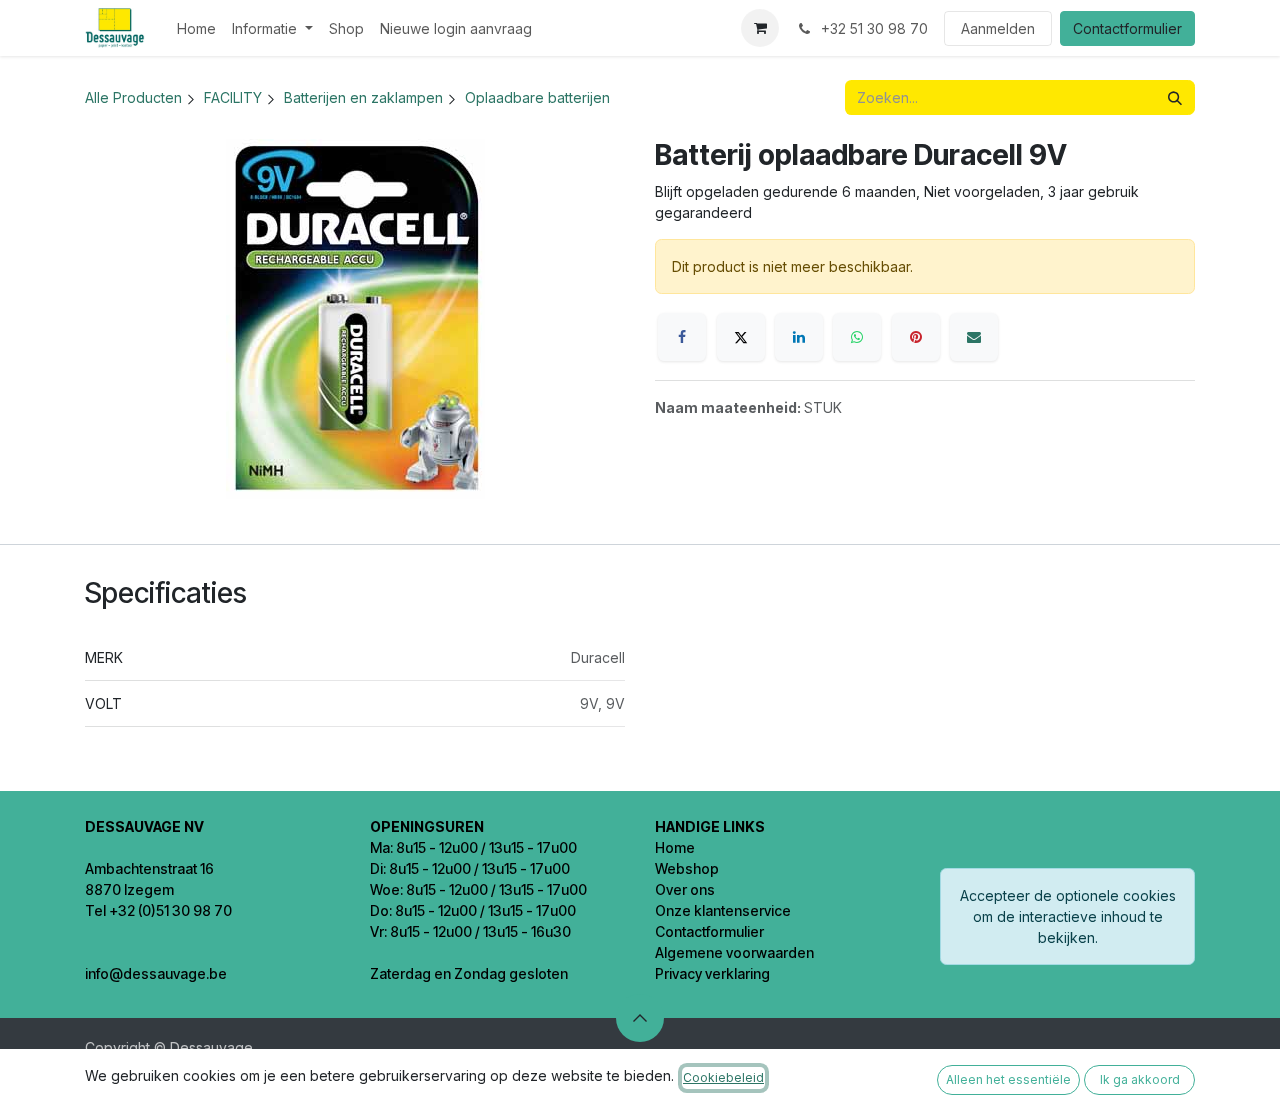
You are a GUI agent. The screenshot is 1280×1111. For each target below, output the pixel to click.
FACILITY (233, 97)
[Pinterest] (916, 337)
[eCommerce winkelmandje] (760, 28)
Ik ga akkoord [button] (1140, 1079)
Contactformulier (1127, 28)
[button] (640, 1018)
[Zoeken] (1175, 97)
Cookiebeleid (723, 1077)
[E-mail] (974, 337)
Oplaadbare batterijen (537, 97)
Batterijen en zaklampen (363, 97)
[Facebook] (682, 337)
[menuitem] (196, 28)
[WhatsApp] (857, 337)
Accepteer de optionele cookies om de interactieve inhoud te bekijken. (1068, 916)
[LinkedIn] (799, 337)
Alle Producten (133, 97)
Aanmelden (998, 28)
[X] (741, 337)
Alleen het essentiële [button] (1008, 1079)
